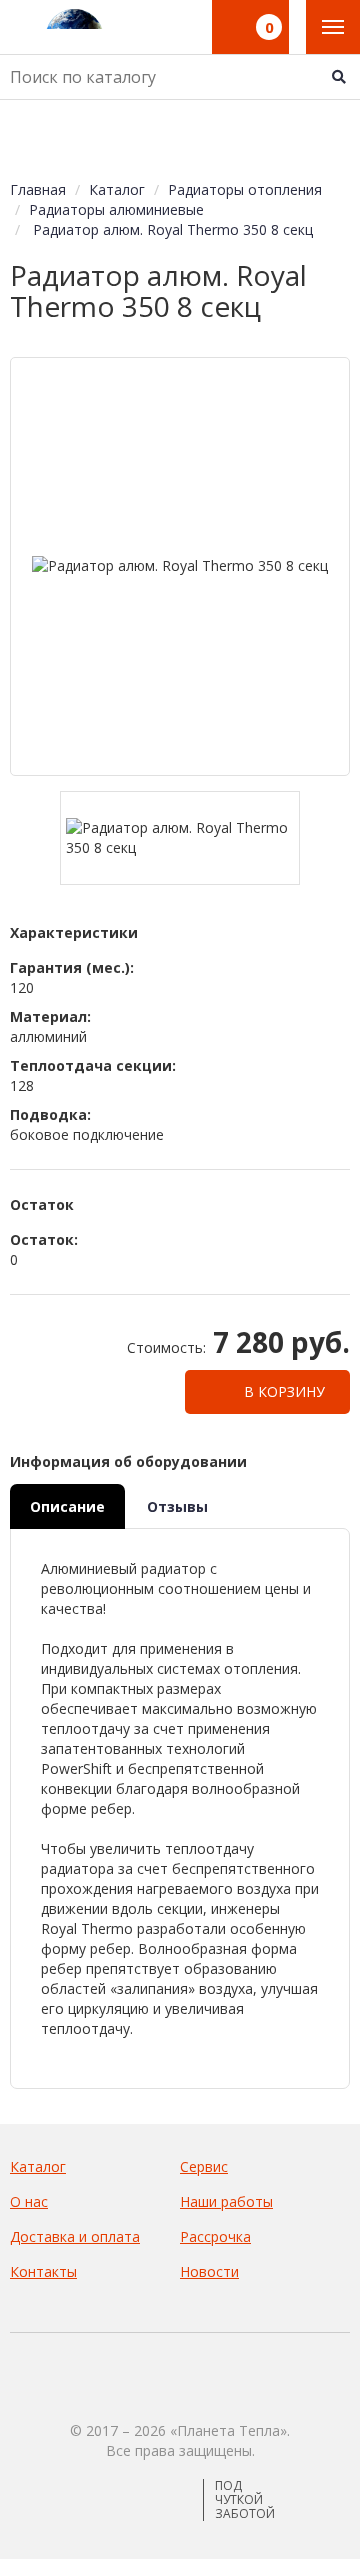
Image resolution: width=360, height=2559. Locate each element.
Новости (209, 2271)
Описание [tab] (67, 1506)
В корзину (282, 1391)
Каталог (38, 2166)
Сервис (204, 2166)
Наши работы (226, 2201)
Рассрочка (215, 2236)
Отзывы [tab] (177, 1506)
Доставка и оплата (75, 2236)
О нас (29, 2201)
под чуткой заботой (245, 2500)
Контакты (43, 2271)
